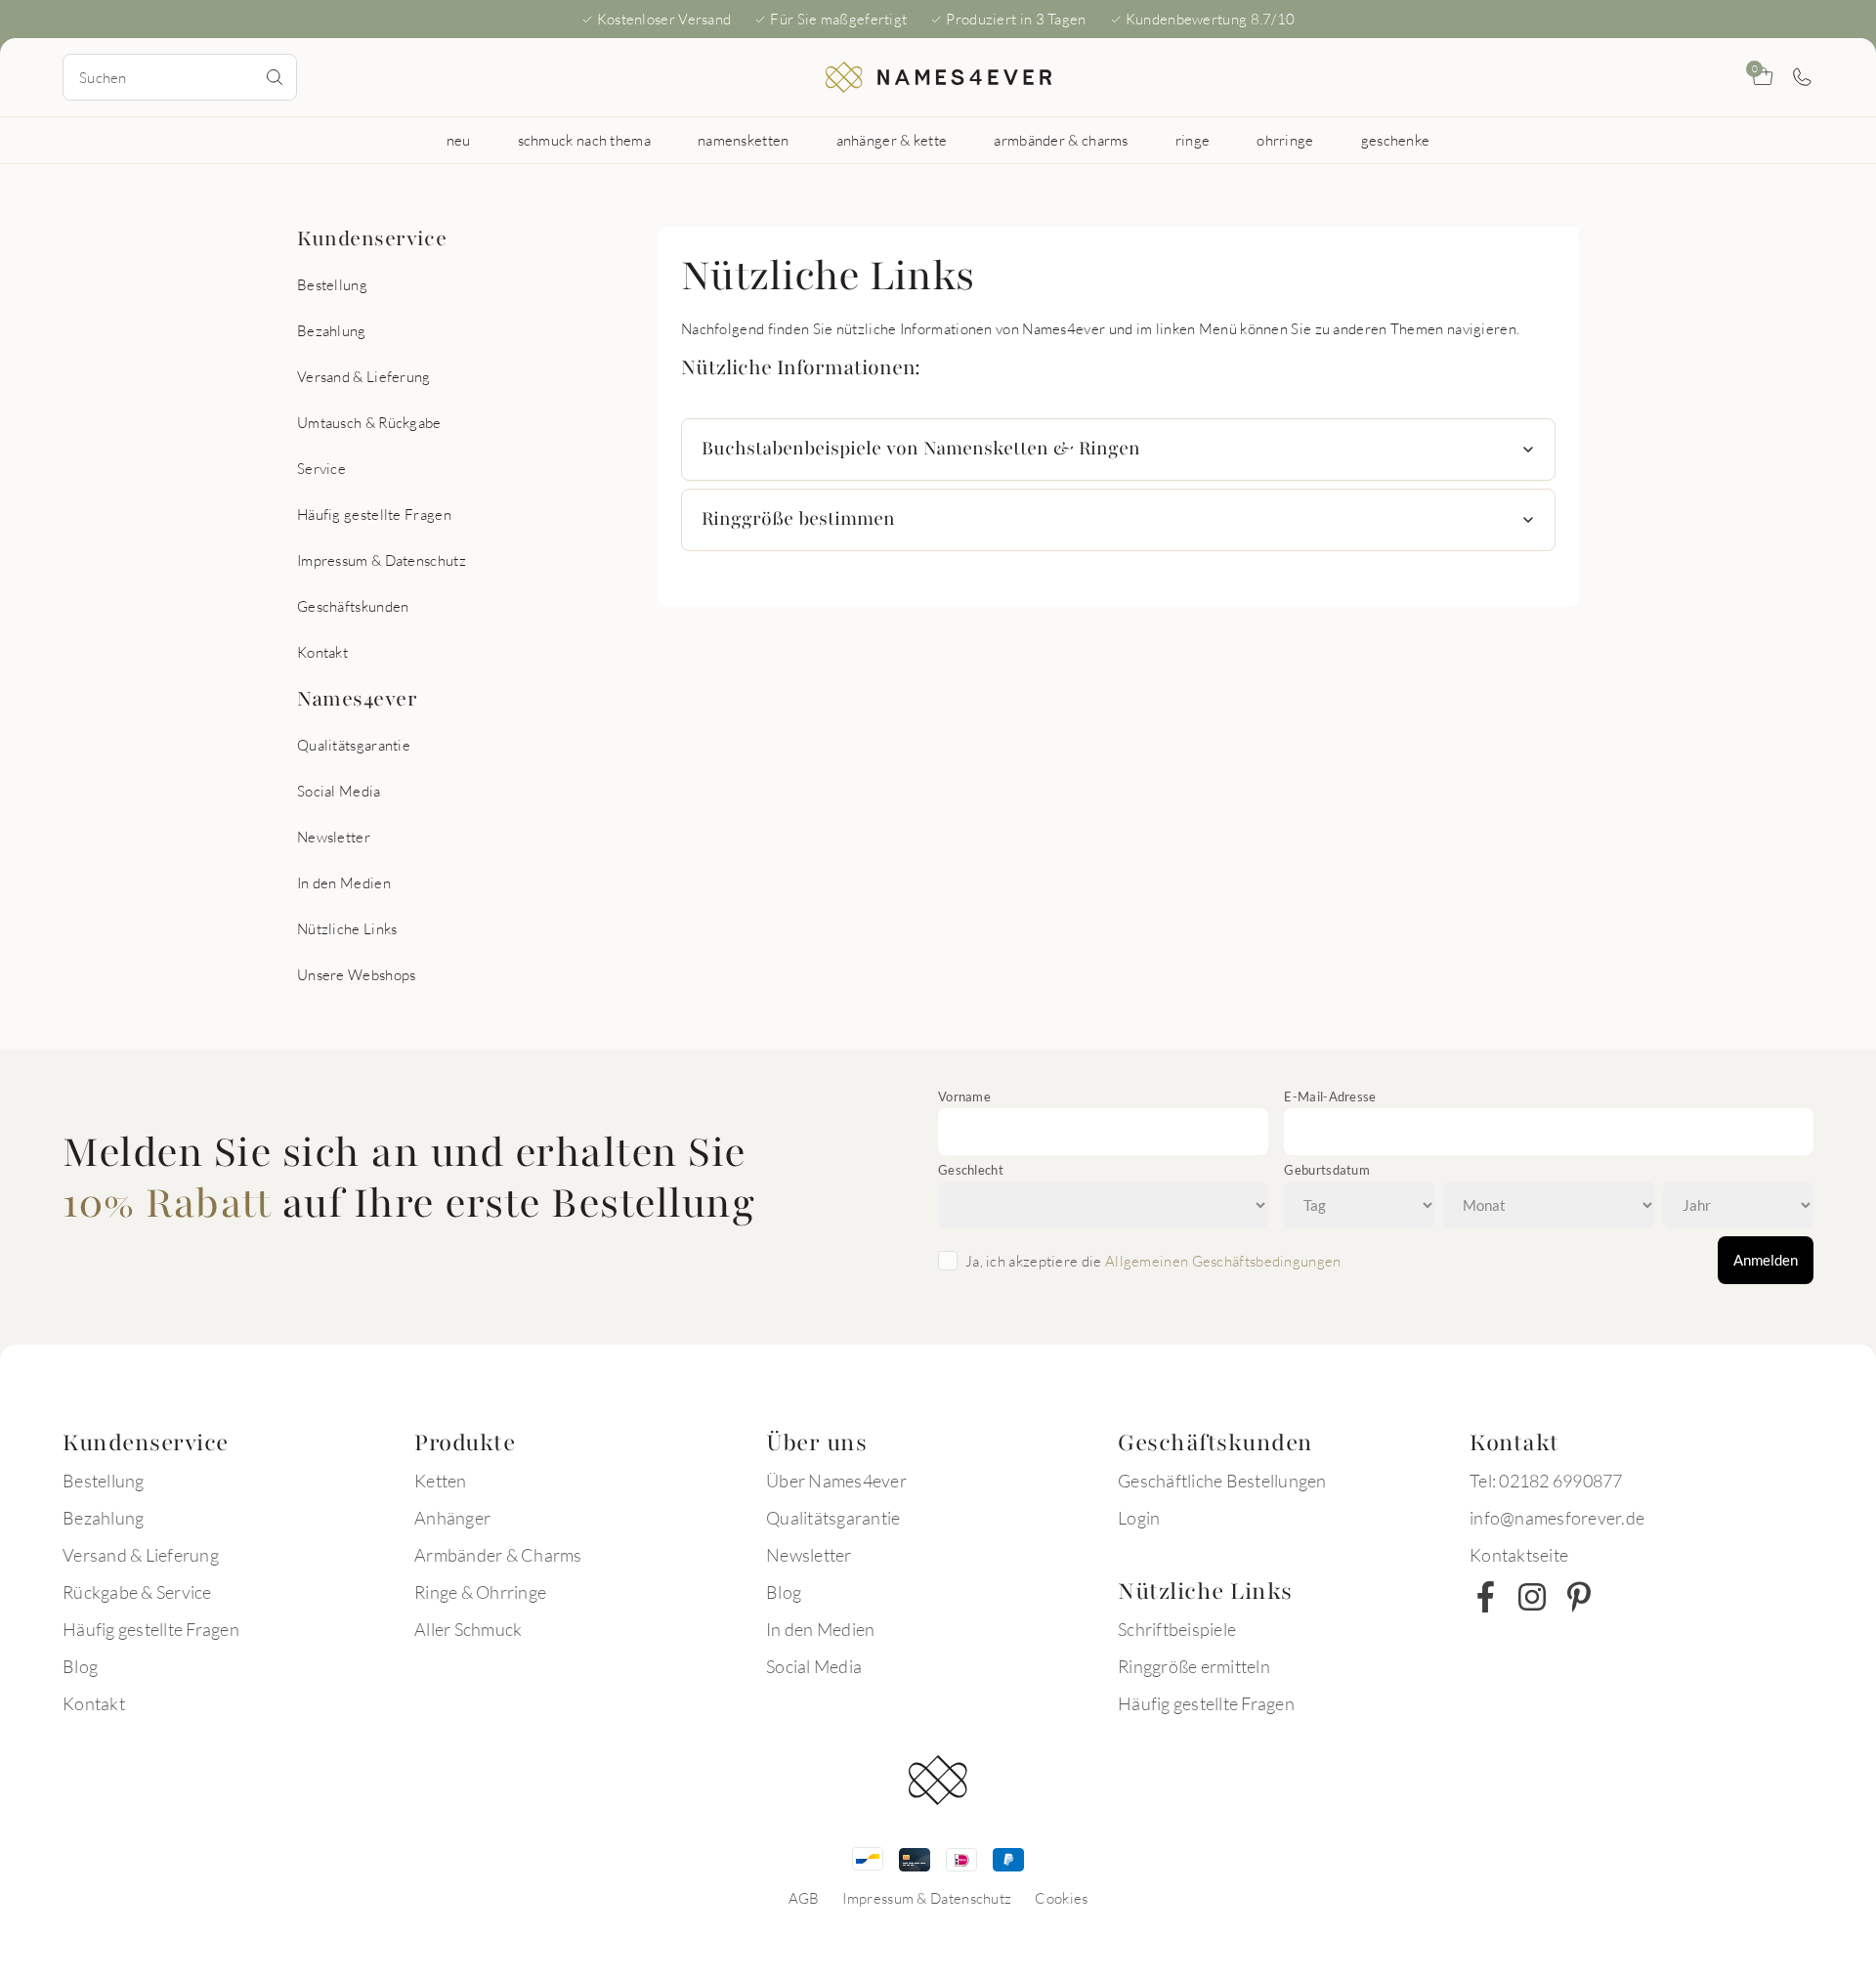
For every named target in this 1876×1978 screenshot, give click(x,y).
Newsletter (334, 837)
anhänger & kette (892, 140)
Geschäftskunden (353, 606)
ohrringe (1285, 140)
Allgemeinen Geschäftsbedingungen (1223, 1261)
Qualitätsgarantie (354, 745)
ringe (1193, 140)
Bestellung (332, 284)
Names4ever (358, 699)
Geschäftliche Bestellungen (1222, 1481)
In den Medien (344, 882)
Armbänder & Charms (498, 1555)
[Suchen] (275, 77)
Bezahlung (332, 330)
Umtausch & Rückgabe (369, 422)
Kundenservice (372, 238)
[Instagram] (1532, 1597)
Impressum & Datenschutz (382, 560)
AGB (804, 1898)
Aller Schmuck (468, 1629)
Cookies (1061, 1898)
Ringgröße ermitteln (1194, 1666)
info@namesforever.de (1557, 1518)
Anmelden (1766, 1260)
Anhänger (452, 1518)
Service (321, 468)
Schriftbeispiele (1177, 1629)
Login (1139, 1518)
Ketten (441, 1481)
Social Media (339, 791)
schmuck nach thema (584, 140)
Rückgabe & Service (137, 1592)
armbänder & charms (1061, 140)
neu (459, 140)
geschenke (1396, 140)
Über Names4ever (836, 1481)
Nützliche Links (347, 928)
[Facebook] (1485, 1597)
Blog (80, 1666)
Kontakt (322, 652)
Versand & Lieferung (364, 376)
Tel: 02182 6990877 (1546, 1481)
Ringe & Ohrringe (480, 1592)
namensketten (744, 140)
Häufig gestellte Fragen (374, 514)
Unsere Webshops (357, 974)
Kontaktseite (1519, 1555)
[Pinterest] (1579, 1597)
